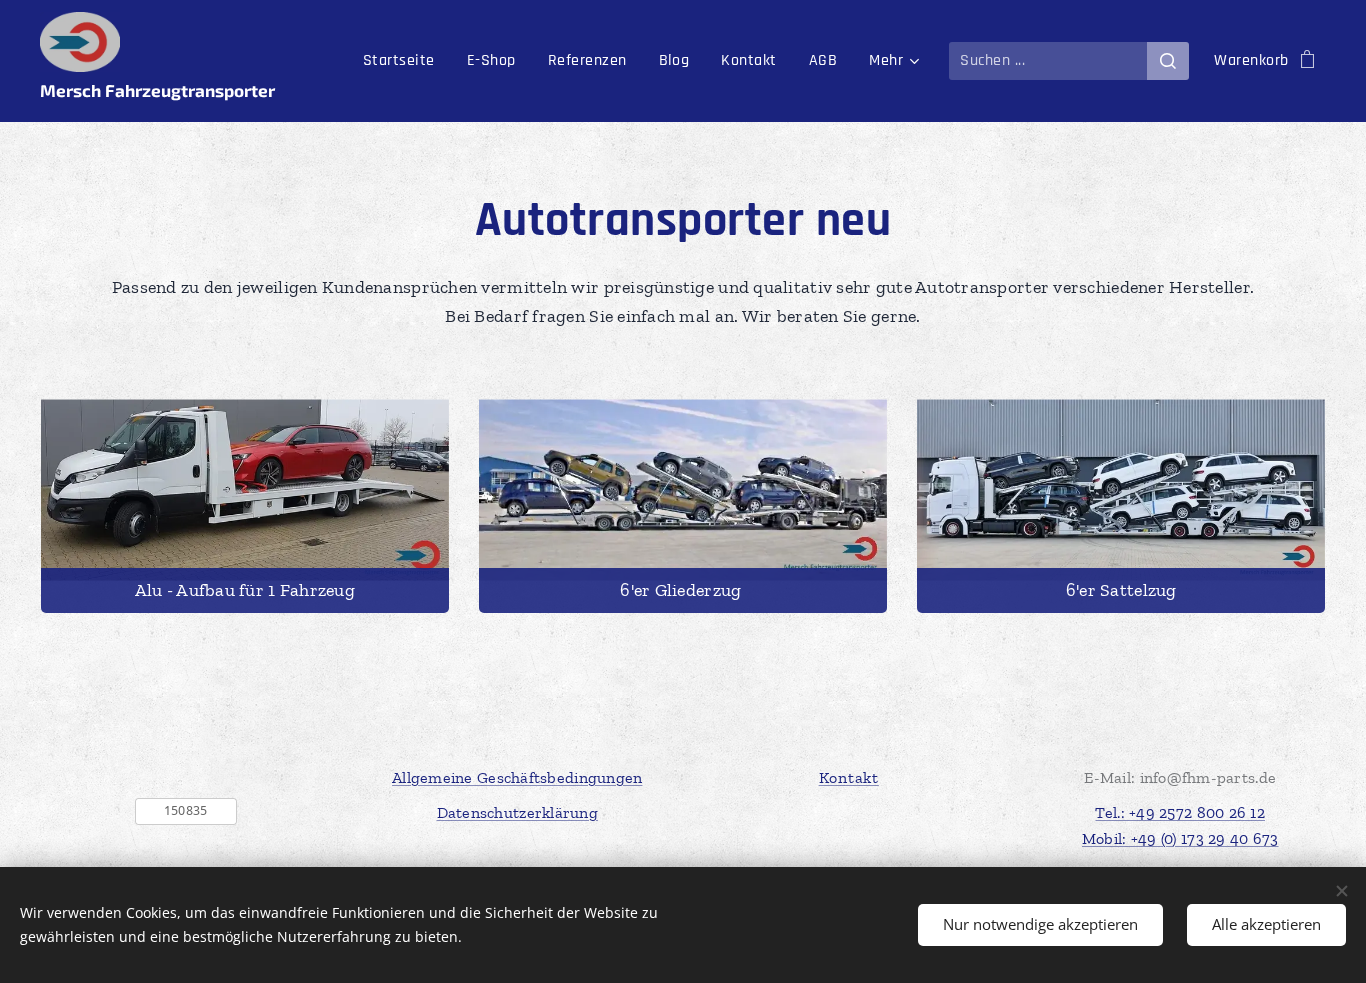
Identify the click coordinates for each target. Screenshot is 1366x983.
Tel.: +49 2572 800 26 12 (1179, 812)
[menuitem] (404, 61)
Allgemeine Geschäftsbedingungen (517, 777)
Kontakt (849, 777)
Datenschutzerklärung (517, 812)
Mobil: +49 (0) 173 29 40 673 (1180, 838)
